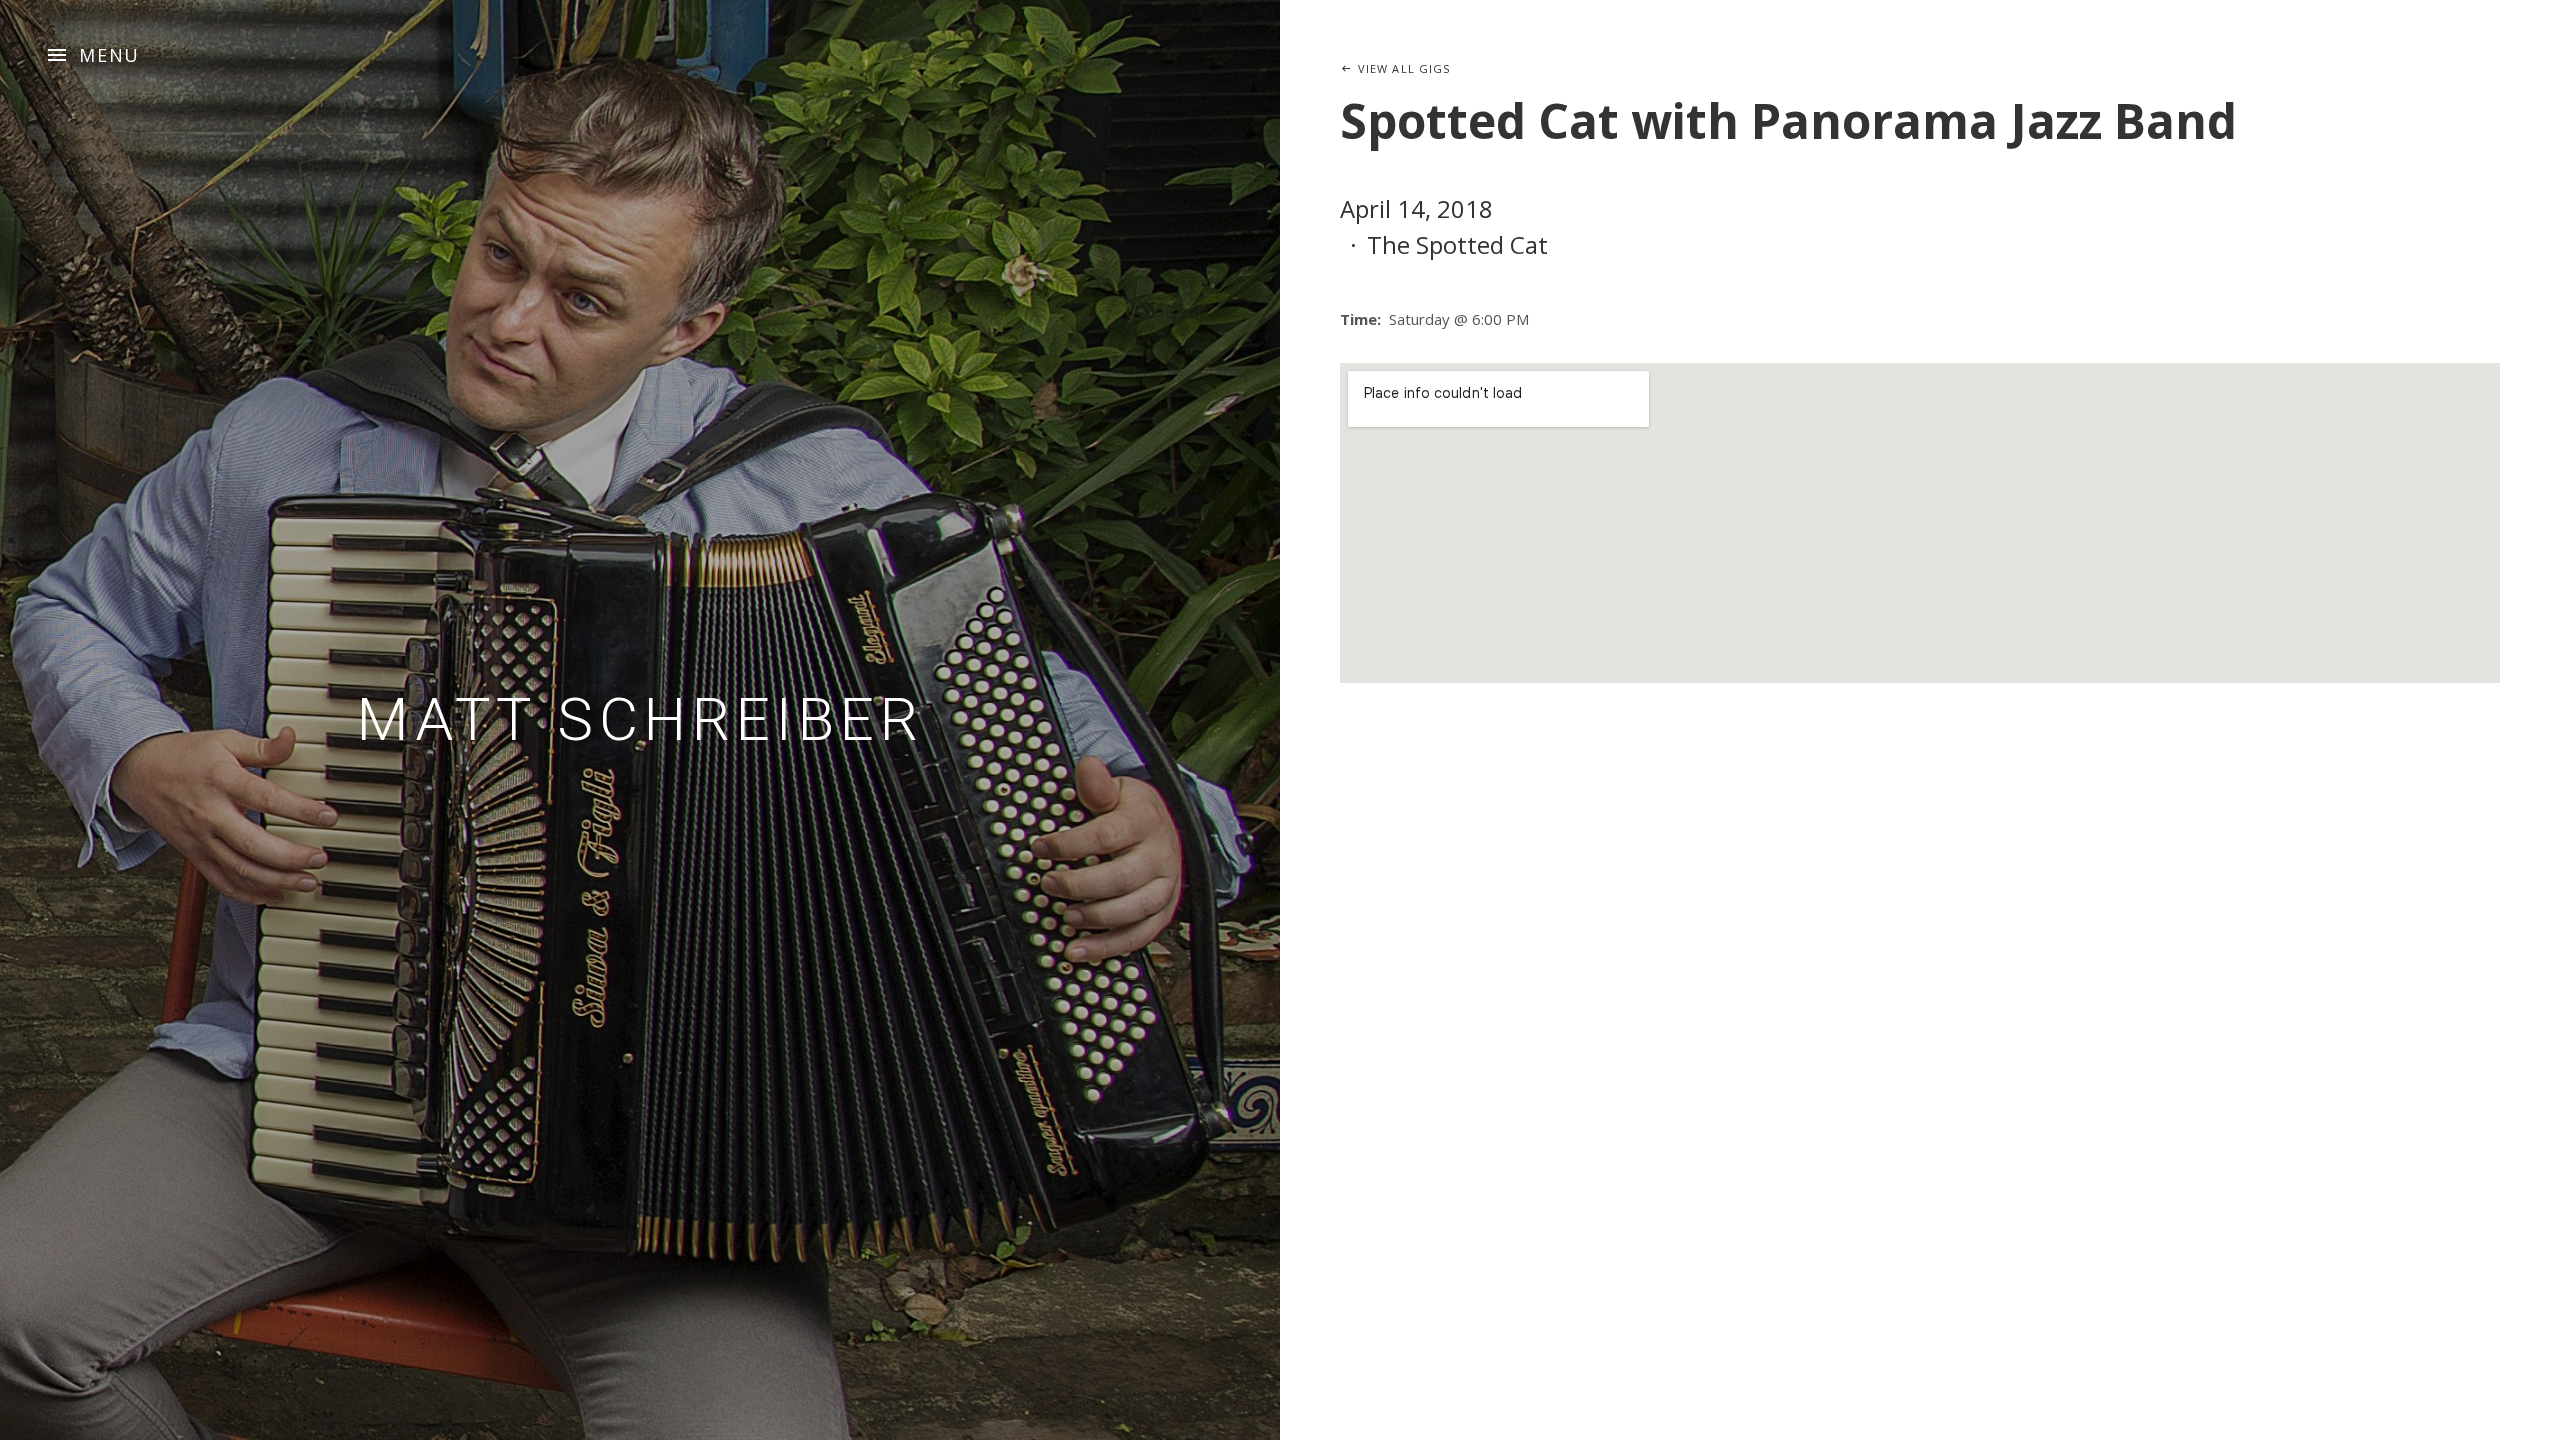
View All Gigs (1404, 68)
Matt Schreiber (640, 719)
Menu (109, 55)
